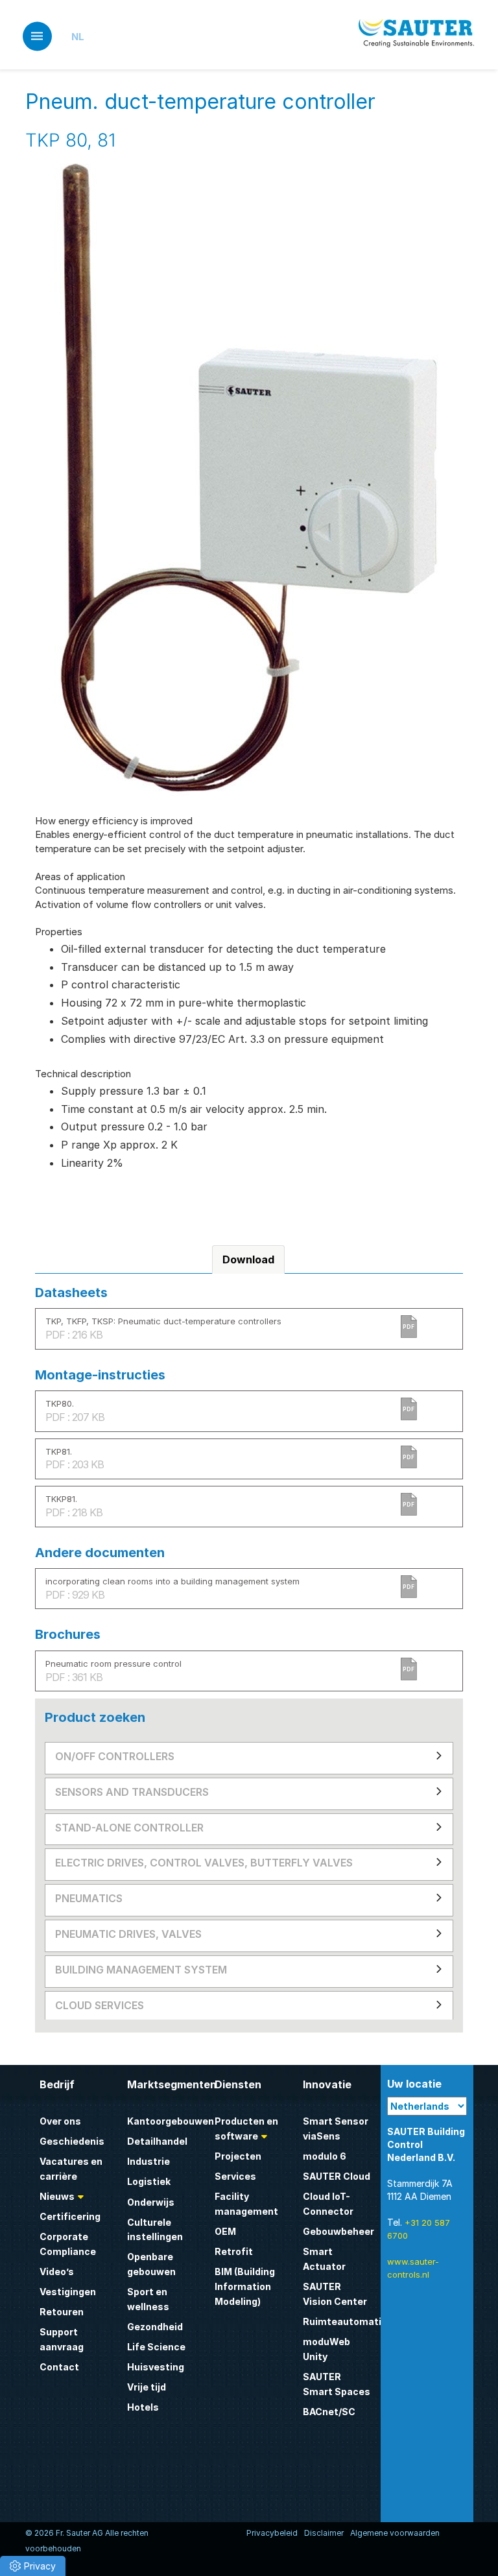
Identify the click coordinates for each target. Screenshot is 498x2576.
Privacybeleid (272, 2533)
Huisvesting (156, 2367)
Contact (59, 2367)
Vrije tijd (147, 2387)
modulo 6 (325, 2156)
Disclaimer (324, 2533)
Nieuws (57, 2196)
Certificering (70, 2216)
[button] (33, 2566)
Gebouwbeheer (338, 2231)
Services (235, 2176)
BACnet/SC (329, 2412)
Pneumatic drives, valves (128, 1934)
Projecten (238, 2156)
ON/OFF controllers (115, 1756)
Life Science (156, 2347)
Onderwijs (151, 2202)
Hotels (143, 2407)
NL (78, 37)
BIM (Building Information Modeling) (245, 2286)
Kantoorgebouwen (171, 2121)
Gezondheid (155, 2327)
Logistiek (149, 2181)
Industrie (148, 2161)
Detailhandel (157, 2141)
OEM (225, 2231)
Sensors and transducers (132, 1792)
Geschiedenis (72, 2141)
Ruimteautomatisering (357, 2321)
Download (248, 1259)
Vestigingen (68, 2292)
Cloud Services (100, 2005)
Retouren (62, 2312)
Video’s (57, 2272)
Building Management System (141, 1970)
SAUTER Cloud (337, 2176)
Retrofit (234, 2251)
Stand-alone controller (129, 1828)
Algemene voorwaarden (395, 2533)
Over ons (60, 2121)
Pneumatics (89, 1898)
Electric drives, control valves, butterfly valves (204, 1863)
